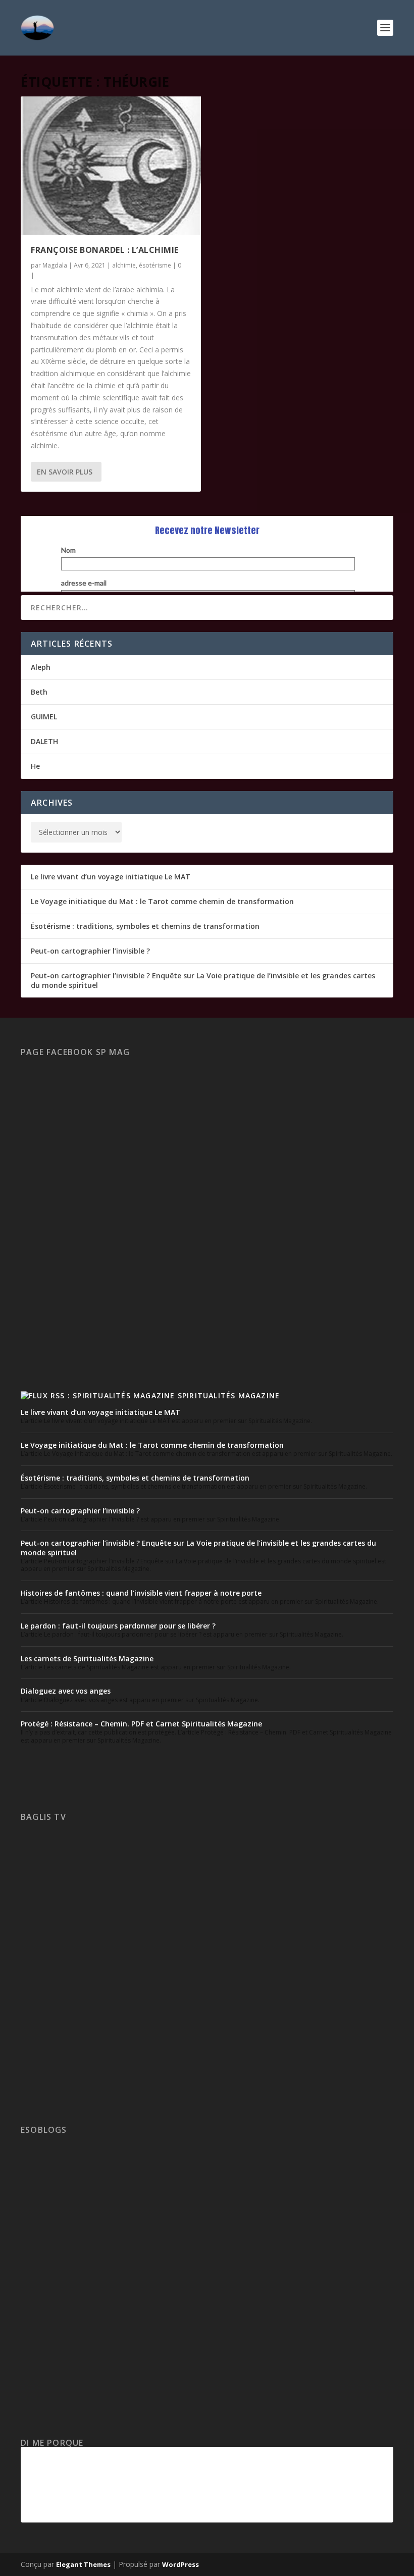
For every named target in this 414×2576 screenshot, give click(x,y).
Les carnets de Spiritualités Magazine (87, 1659)
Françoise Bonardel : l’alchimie (105, 250)
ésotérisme (155, 265)
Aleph (41, 667)
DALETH (44, 741)
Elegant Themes (83, 2564)
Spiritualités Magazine (229, 1396)
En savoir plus (65, 472)
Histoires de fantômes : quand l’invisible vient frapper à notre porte (141, 1593)
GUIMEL (44, 717)
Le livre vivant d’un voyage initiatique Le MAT (111, 877)
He (35, 766)
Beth (39, 692)
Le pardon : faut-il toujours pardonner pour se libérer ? (118, 1626)
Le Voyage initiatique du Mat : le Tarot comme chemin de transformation (162, 901)
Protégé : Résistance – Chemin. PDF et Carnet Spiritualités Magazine (141, 1724)
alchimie (124, 265)
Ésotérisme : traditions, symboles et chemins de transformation (145, 926)
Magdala (55, 265)
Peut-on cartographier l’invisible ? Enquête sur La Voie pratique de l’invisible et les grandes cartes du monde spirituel (203, 980)
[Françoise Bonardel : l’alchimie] (111, 166)
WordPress (180, 2564)
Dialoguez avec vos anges (66, 1691)
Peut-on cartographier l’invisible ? (90, 951)
